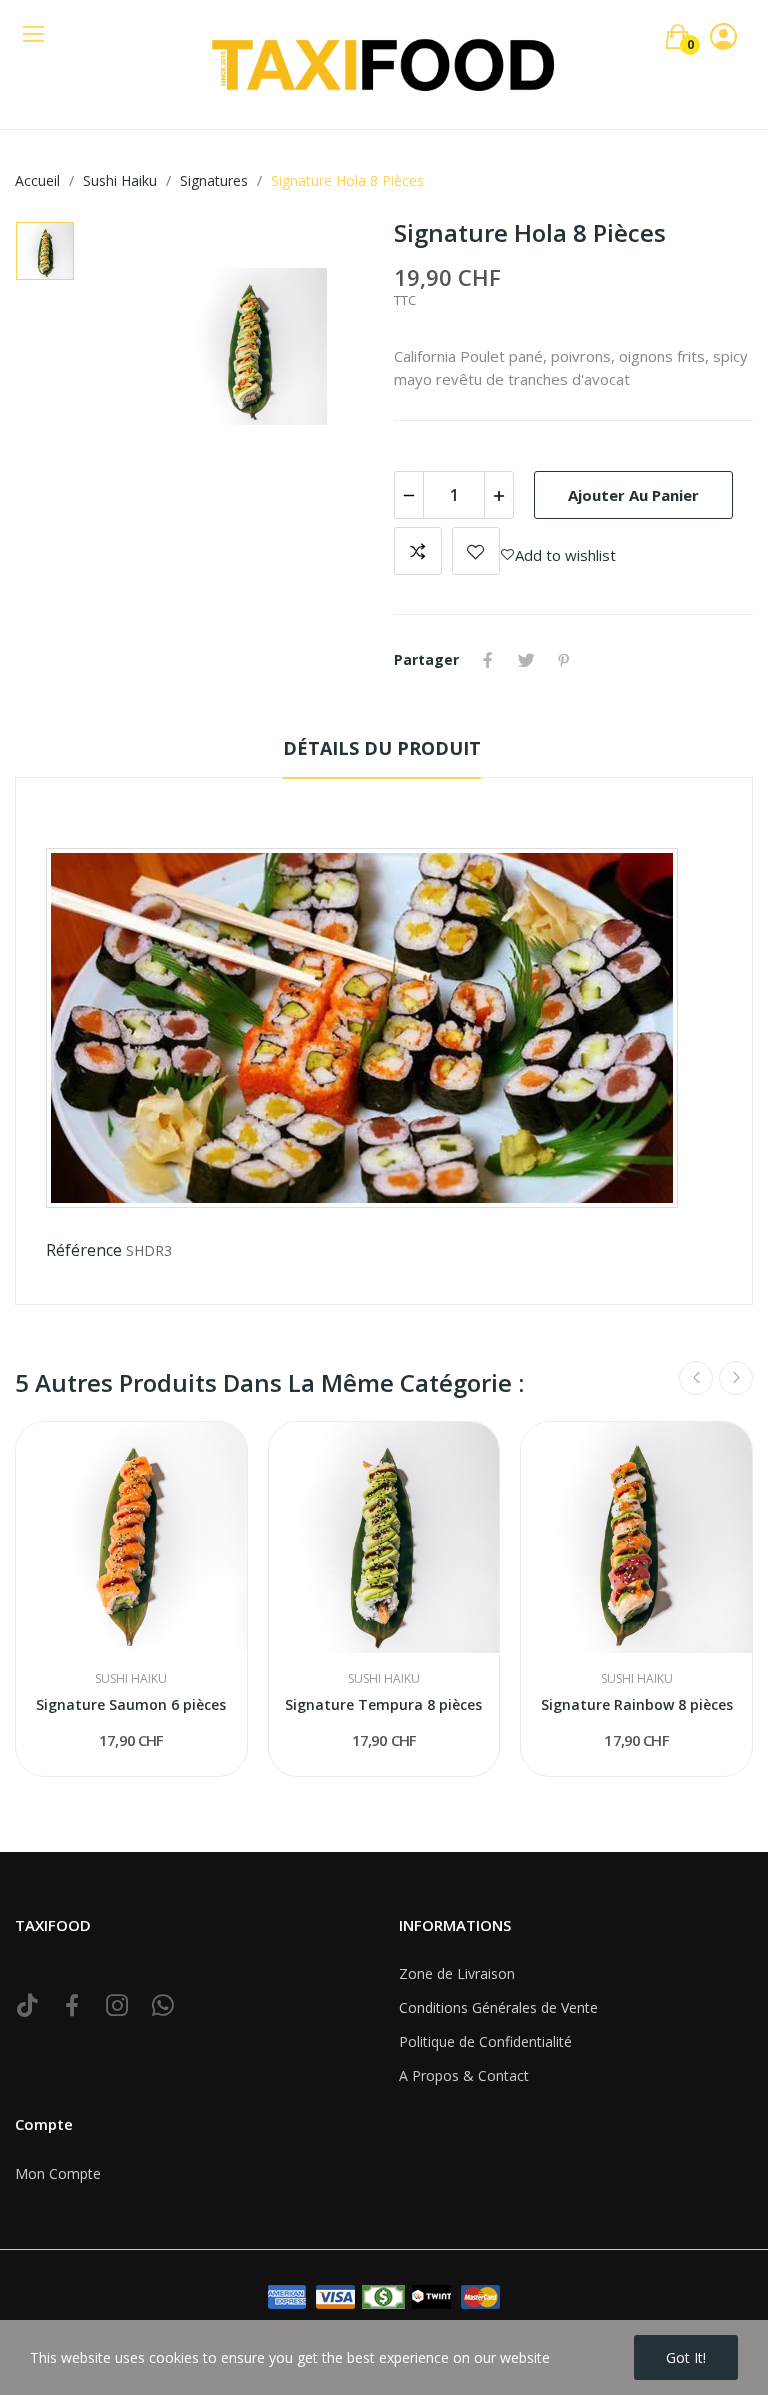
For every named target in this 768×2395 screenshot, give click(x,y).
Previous (696, 1378)
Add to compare (418, 551)
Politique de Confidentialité (485, 2041)
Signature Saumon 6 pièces (131, 1704)
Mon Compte (58, 2173)
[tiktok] (27, 2006)
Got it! (686, 2357)
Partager (488, 660)
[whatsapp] (162, 2006)
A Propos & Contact (464, 2075)
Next (736, 1378)
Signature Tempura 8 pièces (383, 1704)
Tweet (526, 660)
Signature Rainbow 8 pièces (637, 1704)
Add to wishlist (476, 551)
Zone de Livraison (457, 1973)
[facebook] (72, 2006)
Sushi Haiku (131, 1679)
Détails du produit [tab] (382, 748)
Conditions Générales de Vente (498, 2007)
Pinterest (564, 660)
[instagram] (117, 2006)
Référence (84, 1250)
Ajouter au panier (633, 495)
